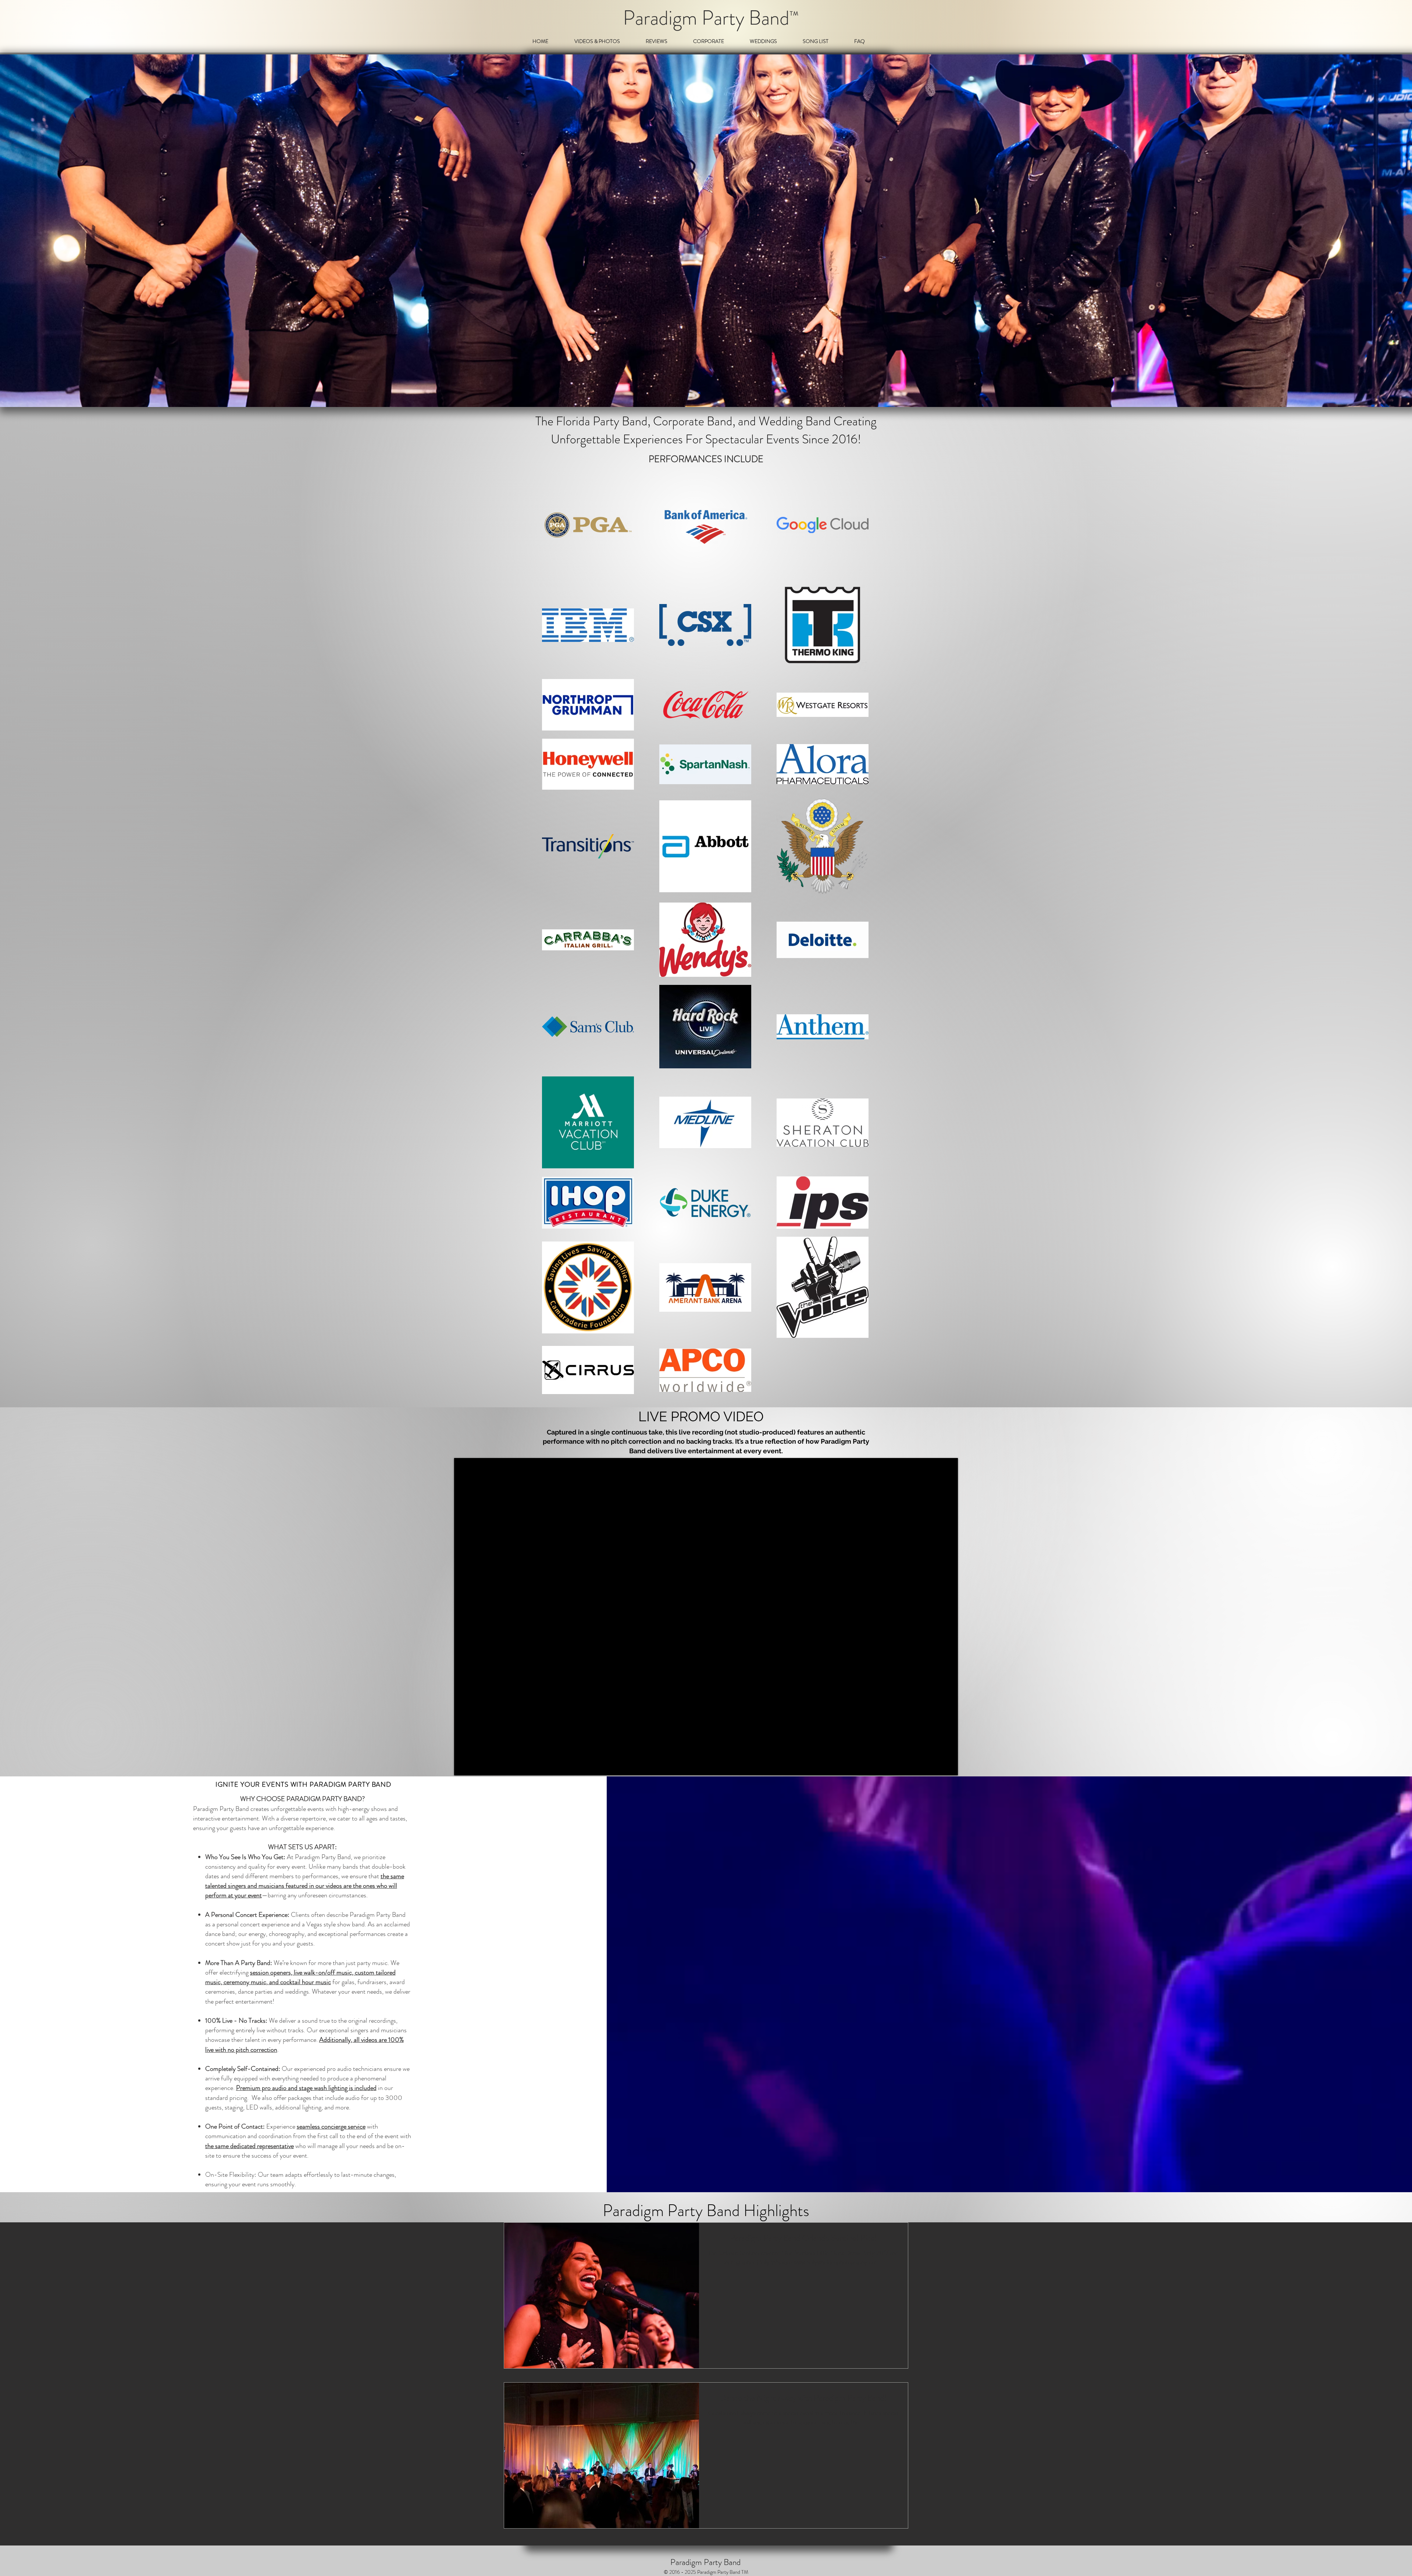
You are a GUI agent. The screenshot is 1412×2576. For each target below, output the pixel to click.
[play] (1405, 395)
